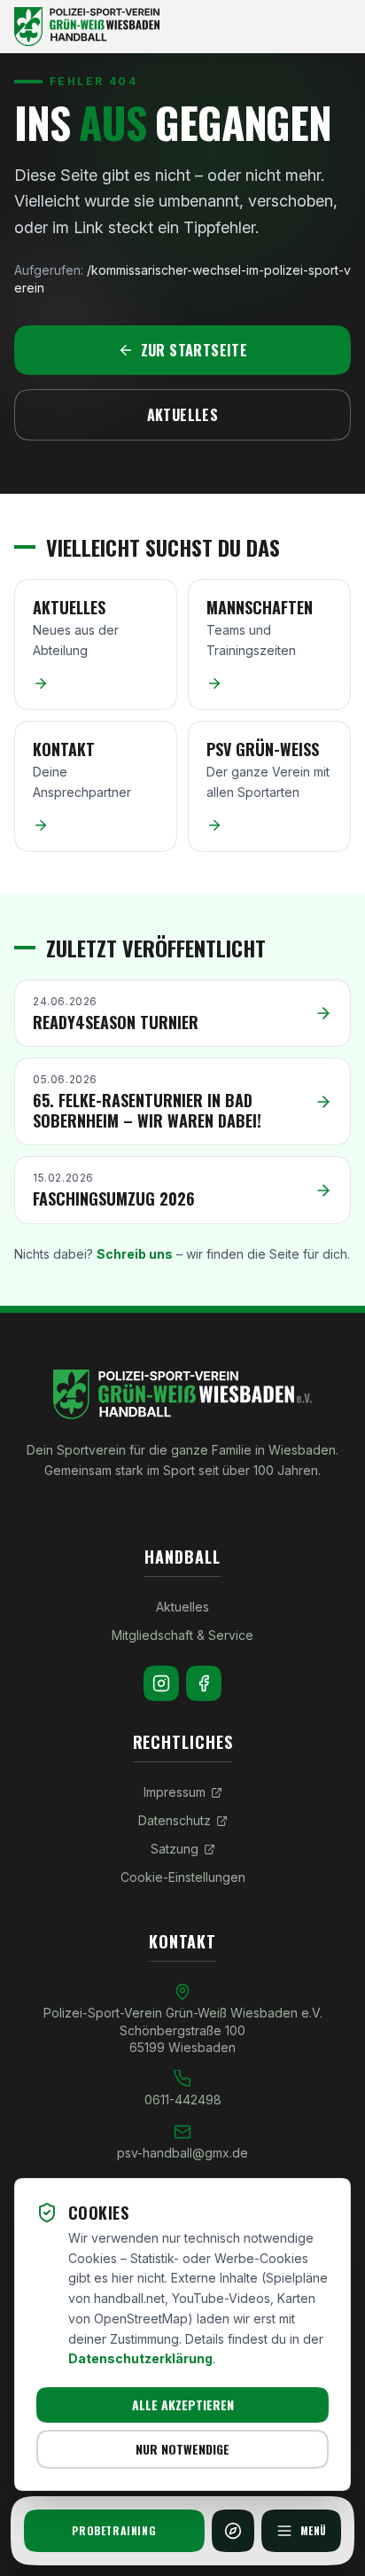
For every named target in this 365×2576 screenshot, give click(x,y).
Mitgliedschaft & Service (182, 1635)
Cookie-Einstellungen (183, 1877)
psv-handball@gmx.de (182, 2153)
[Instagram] (161, 1683)
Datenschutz (175, 1820)
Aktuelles (183, 415)
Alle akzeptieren (183, 2404)
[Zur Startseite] (182, 27)
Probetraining (114, 2530)
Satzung (175, 1849)
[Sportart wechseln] (233, 2531)
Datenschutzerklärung (140, 2358)
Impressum (175, 1792)
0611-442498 (183, 2100)
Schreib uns (135, 1254)
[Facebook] (204, 1683)
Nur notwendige (182, 2449)
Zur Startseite (194, 350)
